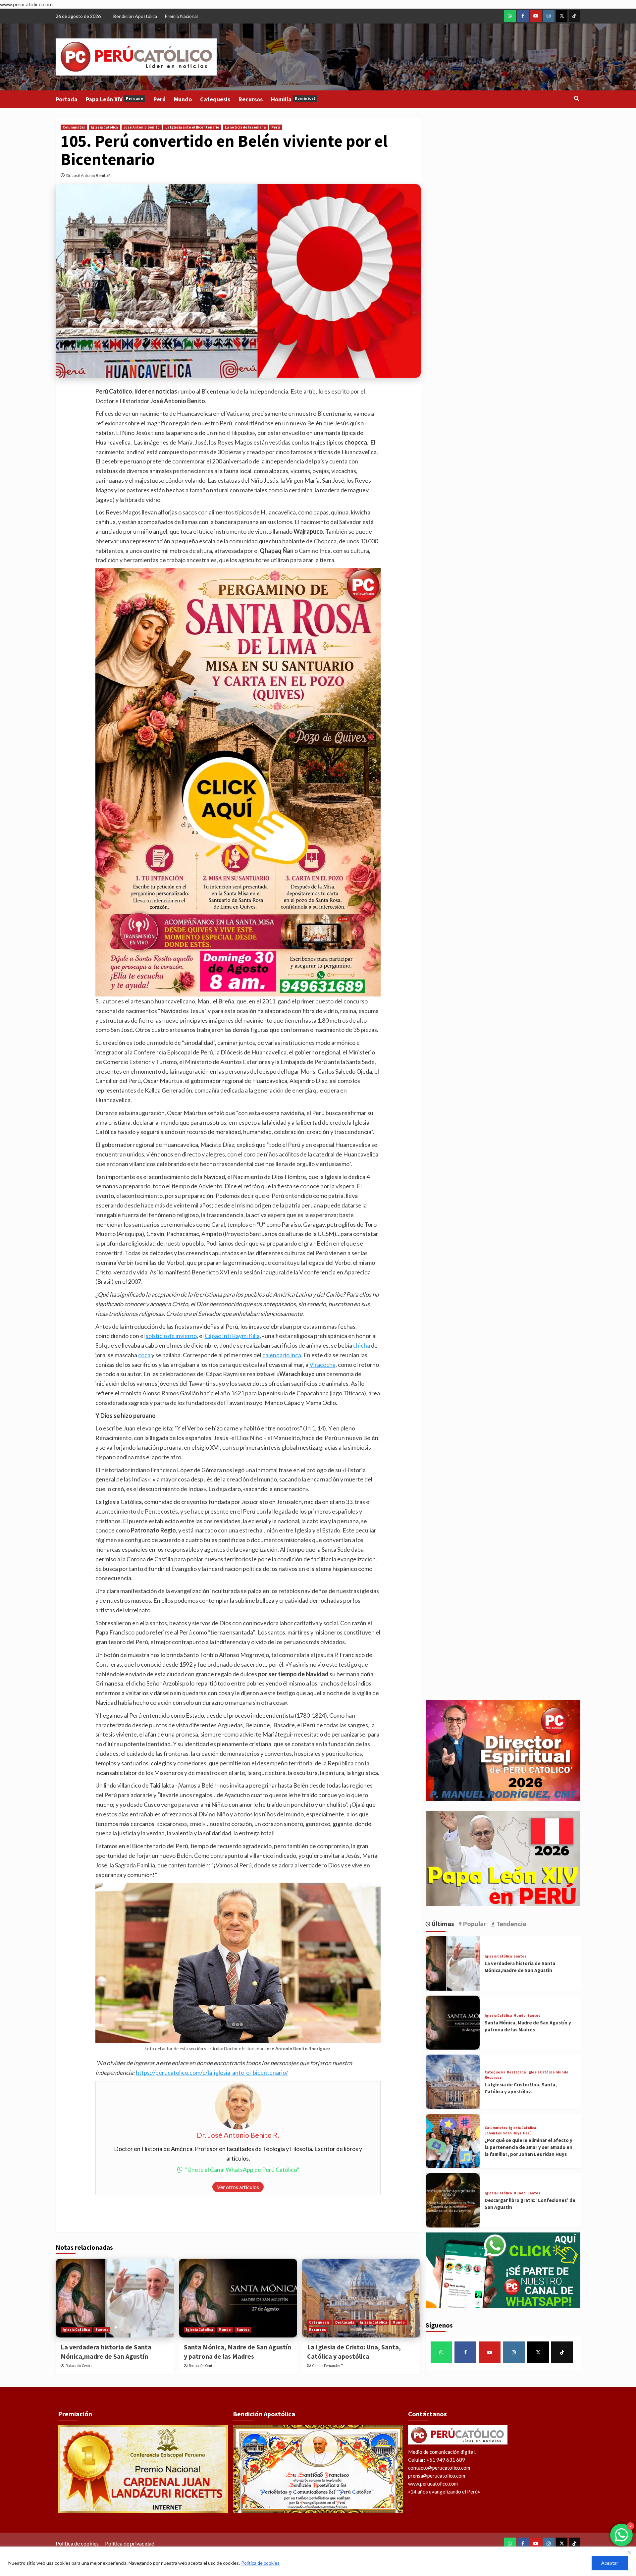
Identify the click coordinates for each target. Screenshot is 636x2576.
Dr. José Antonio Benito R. (89, 175)
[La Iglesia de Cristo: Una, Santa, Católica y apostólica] (361, 2298)
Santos (102, 2330)
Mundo (183, 99)
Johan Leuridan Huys (503, 2133)
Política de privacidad (130, 2543)
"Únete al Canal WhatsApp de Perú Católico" (242, 2170)
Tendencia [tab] (511, 1924)
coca (144, 1355)
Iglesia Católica (104, 127)
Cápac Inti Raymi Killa (232, 1336)
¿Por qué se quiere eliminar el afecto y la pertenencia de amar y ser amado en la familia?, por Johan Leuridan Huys (529, 2147)
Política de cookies (260, 2563)
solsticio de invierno (171, 1336)
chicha (362, 1345)
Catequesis (215, 99)
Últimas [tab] (442, 1924)
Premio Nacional (181, 16)
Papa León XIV (115, 99)
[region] (318, 2561)
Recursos (251, 99)
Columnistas (74, 127)
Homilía (293, 99)
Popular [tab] (474, 1924)
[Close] (629, 2552)
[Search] (577, 99)
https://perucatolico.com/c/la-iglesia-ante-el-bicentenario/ (212, 2072)
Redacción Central (79, 2366)
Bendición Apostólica (135, 16)
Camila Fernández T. (328, 2366)
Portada (67, 99)
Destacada (345, 2322)
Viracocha (322, 1365)
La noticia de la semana (245, 127)
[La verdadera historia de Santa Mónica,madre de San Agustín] (115, 2298)
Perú (159, 99)
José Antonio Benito (142, 127)
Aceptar (610, 2563)
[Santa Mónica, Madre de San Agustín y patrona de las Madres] (238, 2298)
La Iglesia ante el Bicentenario (192, 127)
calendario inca (282, 1355)
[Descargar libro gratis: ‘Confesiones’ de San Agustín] (453, 2200)
